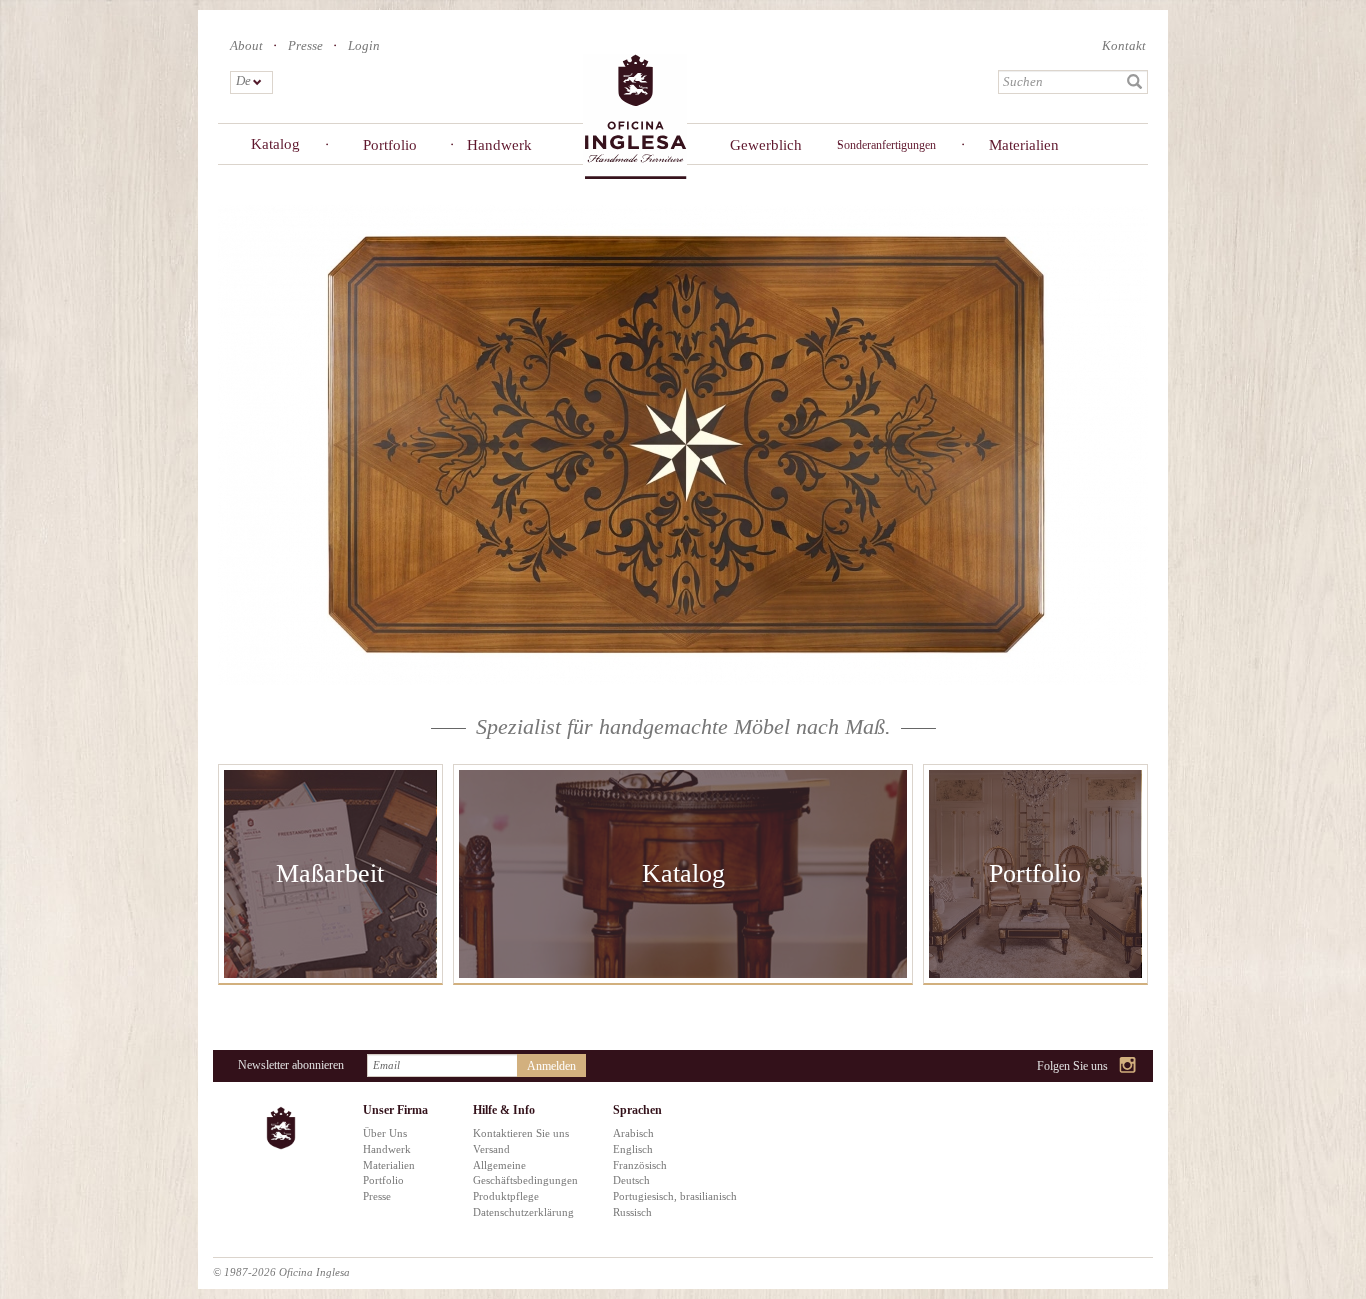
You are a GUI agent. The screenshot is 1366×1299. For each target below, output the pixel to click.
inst (1128, 1066)
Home (635, 115)
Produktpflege (506, 1196)
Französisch (640, 1165)
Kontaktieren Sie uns (521, 1133)
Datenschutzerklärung (523, 1212)
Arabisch (633, 1133)
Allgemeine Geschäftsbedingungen (525, 1173)
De (242, 80)
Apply (1135, 82)
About (246, 45)
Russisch (632, 1212)
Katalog (275, 144)
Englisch (633, 1149)
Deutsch (631, 1180)
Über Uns (385, 1133)
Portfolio (390, 145)
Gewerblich (766, 145)
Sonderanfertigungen (886, 145)
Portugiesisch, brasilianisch (675, 1196)
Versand (491, 1149)
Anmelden (551, 1066)
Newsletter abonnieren (291, 1065)
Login (364, 45)
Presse (305, 45)
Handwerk (499, 145)
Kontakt (1124, 45)
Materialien (1024, 145)
